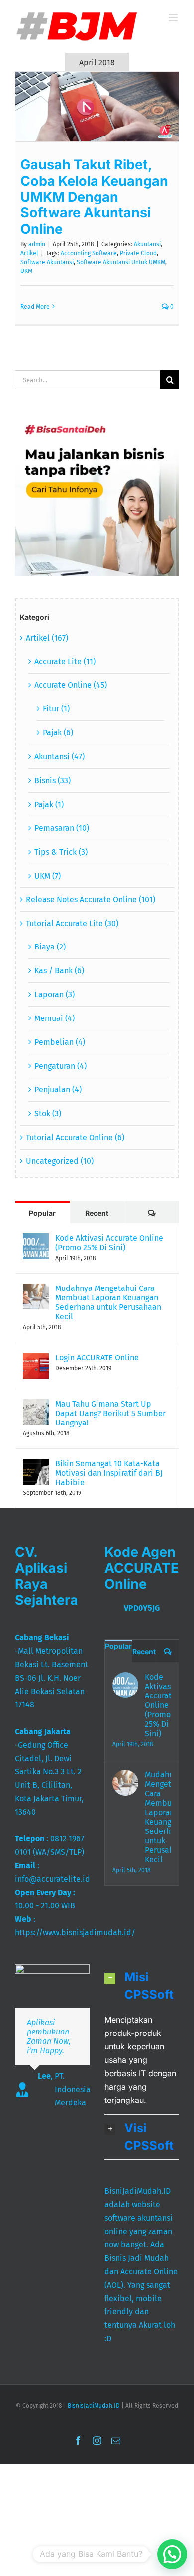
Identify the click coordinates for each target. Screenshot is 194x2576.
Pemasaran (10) (62, 828)
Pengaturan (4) (60, 1066)
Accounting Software (89, 253)
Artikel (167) (47, 638)
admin (37, 244)
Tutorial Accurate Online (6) (75, 1137)
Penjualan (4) (58, 1090)
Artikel (29, 253)
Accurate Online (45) (71, 685)
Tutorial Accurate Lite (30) (72, 923)
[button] (142, 1986)
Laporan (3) (54, 994)
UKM (26, 271)
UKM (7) (48, 876)
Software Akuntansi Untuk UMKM (121, 262)
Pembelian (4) (60, 1042)
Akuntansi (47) (59, 757)
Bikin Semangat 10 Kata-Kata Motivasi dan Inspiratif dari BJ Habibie (109, 1473)
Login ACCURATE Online (97, 1358)
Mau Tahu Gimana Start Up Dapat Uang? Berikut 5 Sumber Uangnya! (110, 1413)
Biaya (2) (50, 947)
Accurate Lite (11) (65, 661)
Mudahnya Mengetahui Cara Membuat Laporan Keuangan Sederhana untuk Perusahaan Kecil (108, 1302)
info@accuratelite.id (52, 1879)
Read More (35, 307)
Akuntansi (147, 244)
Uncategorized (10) (60, 1161)
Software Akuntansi (47, 262)
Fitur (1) (56, 709)
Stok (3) (48, 1114)
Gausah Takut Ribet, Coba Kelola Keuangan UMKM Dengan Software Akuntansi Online (94, 197)
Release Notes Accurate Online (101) (91, 900)
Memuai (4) (54, 1018)
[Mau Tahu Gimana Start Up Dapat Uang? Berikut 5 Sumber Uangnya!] (36, 1406)
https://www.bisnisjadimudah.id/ (75, 1932)
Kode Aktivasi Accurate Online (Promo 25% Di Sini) (109, 1243)
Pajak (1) (49, 804)
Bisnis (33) (52, 780)
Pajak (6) (58, 732)
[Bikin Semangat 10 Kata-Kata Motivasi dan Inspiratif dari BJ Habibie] (36, 1465)
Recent (97, 1213)
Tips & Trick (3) (61, 852)
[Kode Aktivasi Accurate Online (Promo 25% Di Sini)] (36, 1240)
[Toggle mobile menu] (174, 18)
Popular (42, 1213)
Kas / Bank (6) (59, 971)
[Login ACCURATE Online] (36, 1360)
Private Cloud (138, 253)
